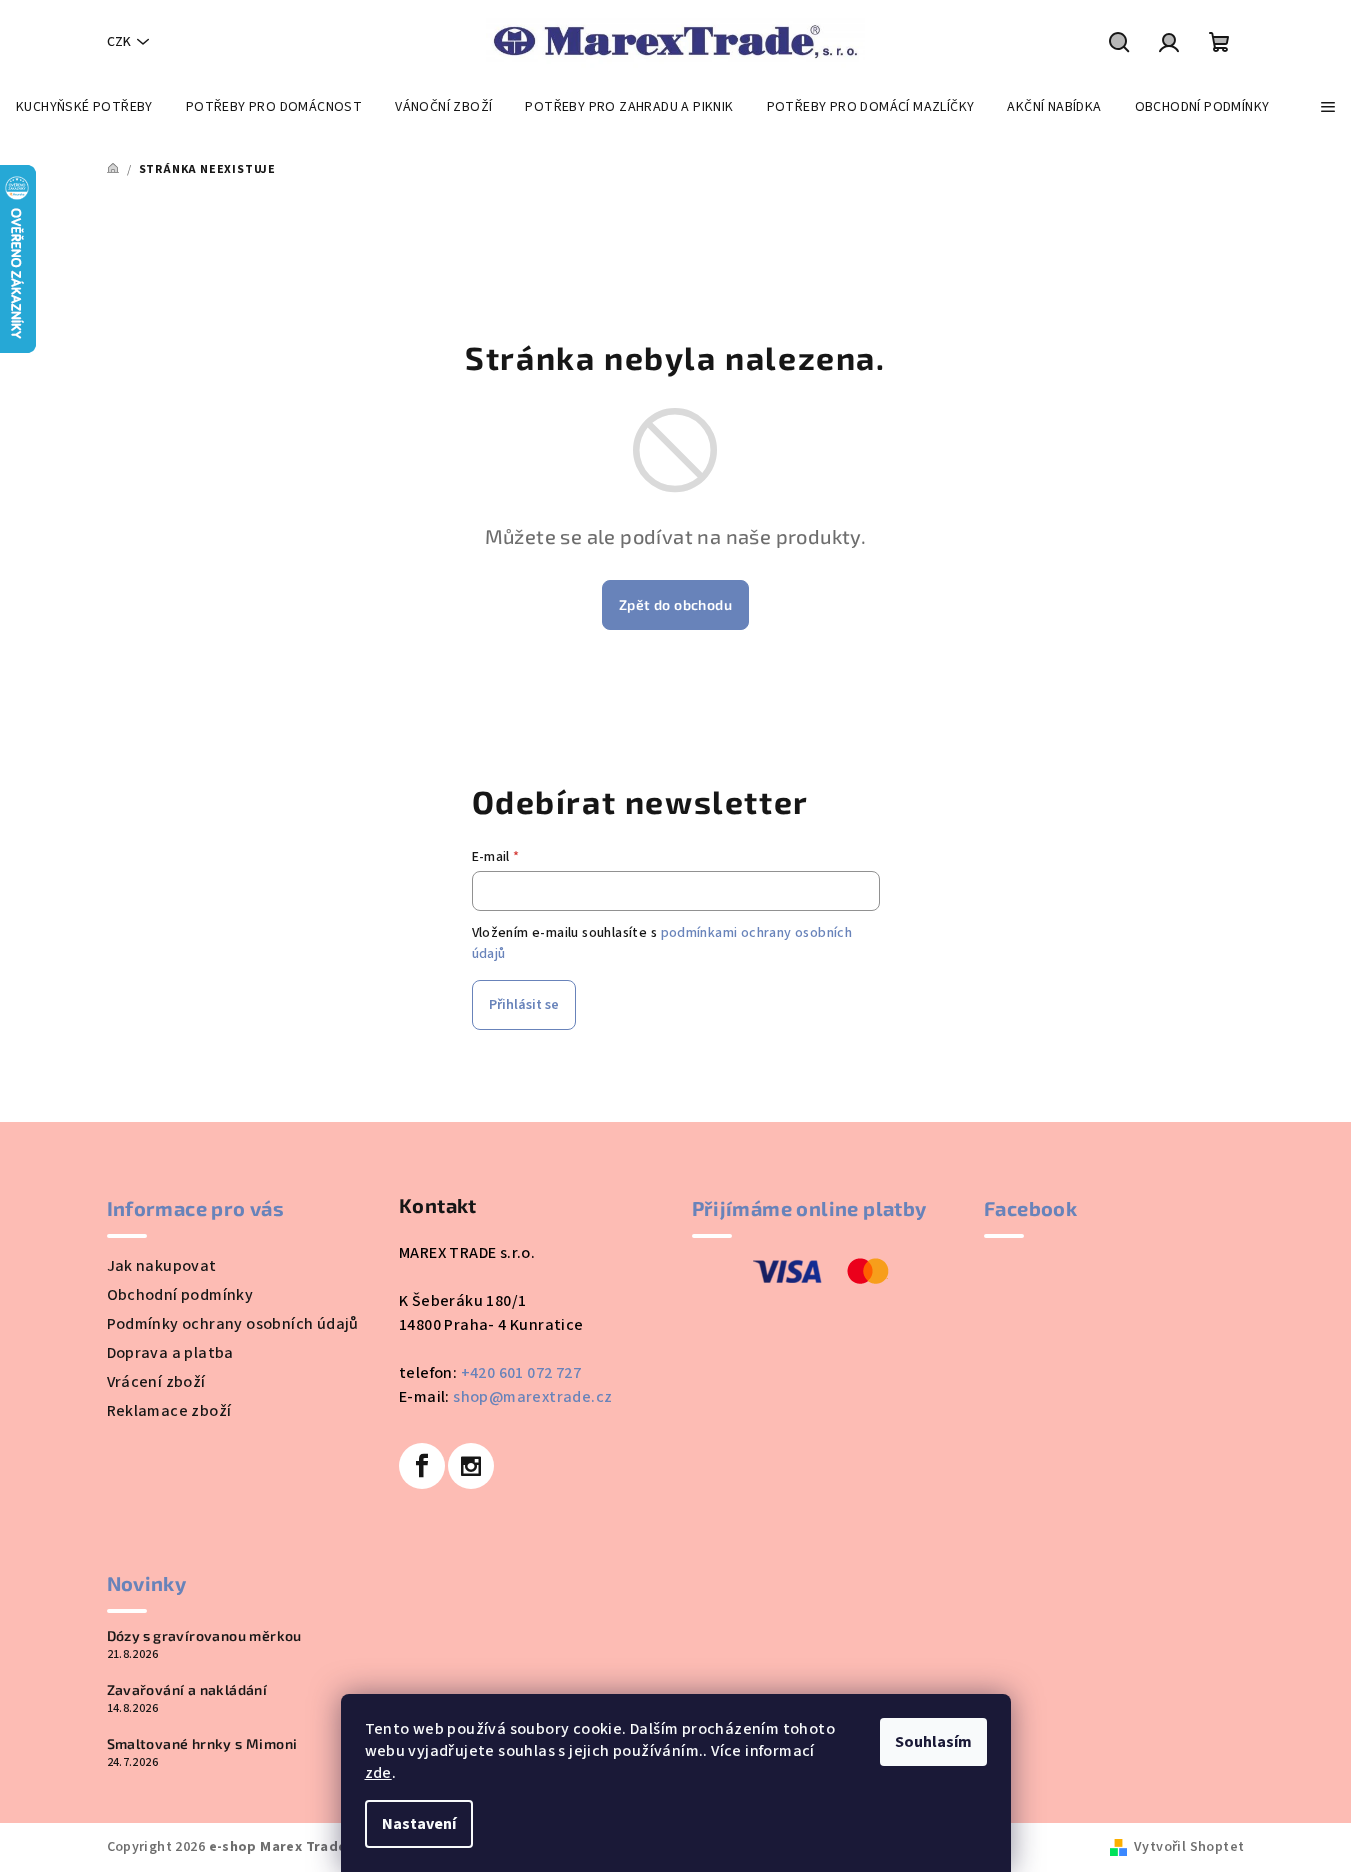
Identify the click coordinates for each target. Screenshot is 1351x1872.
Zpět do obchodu (675, 604)
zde (378, 1773)
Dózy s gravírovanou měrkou (204, 1636)
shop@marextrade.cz (532, 1397)
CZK (119, 42)
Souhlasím (933, 1742)
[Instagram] (471, 1466)
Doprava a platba (170, 1353)
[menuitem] (84, 107)
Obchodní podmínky (180, 1295)
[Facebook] (422, 1466)
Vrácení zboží (156, 1382)
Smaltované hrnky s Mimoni (202, 1744)
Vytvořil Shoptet (1189, 1847)
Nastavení (419, 1824)
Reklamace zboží (169, 1411)
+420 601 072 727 (521, 1373)
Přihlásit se (524, 1005)
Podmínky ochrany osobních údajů (233, 1324)
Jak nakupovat (162, 1266)
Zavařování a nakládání (187, 1690)
